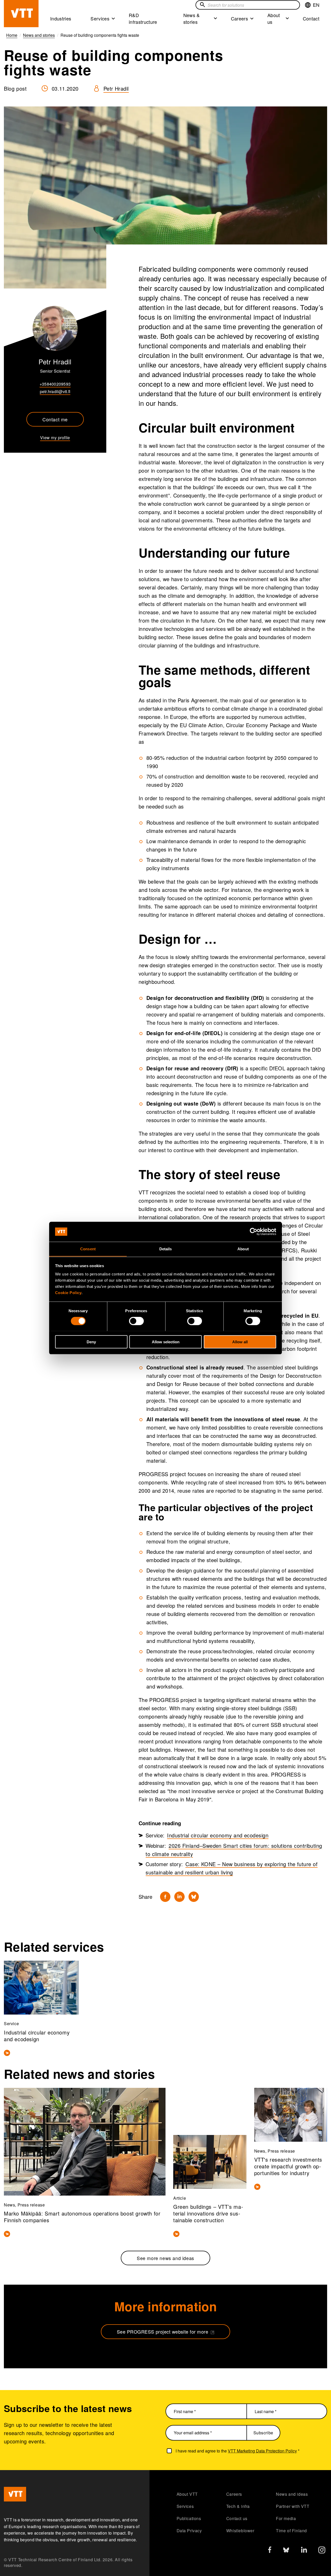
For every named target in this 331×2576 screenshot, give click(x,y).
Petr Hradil (116, 88)
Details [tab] (166, 1249)
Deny (91, 1342)
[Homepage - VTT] (21, 14)
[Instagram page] (322, 2551)
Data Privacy (189, 2531)
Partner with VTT (293, 2506)
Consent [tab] (88, 1249)
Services (100, 18)
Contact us (237, 2518)
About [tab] (243, 1249)
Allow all (240, 1342)
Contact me (55, 419)
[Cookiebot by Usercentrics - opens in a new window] (254, 1232)
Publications (189, 2518)
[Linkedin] (179, 1897)
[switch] (136, 1321)
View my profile (55, 438)
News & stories (192, 18)
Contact (311, 18)
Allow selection (166, 1342)
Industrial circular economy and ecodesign (218, 1835)
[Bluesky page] (286, 2551)
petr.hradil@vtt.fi (55, 391)
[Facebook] (165, 1897)
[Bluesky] (194, 1897)
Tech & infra (238, 2506)
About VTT (187, 2494)
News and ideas (292, 2494)
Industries (61, 18)
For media (286, 2518)
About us (274, 18)
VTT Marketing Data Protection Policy (262, 2451)
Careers (239, 18)
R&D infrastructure (143, 18)
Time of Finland (291, 2531)
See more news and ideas (165, 2258)
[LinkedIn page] (304, 2550)
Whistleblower (240, 2531)
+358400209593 (55, 384)
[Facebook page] (270, 2551)
